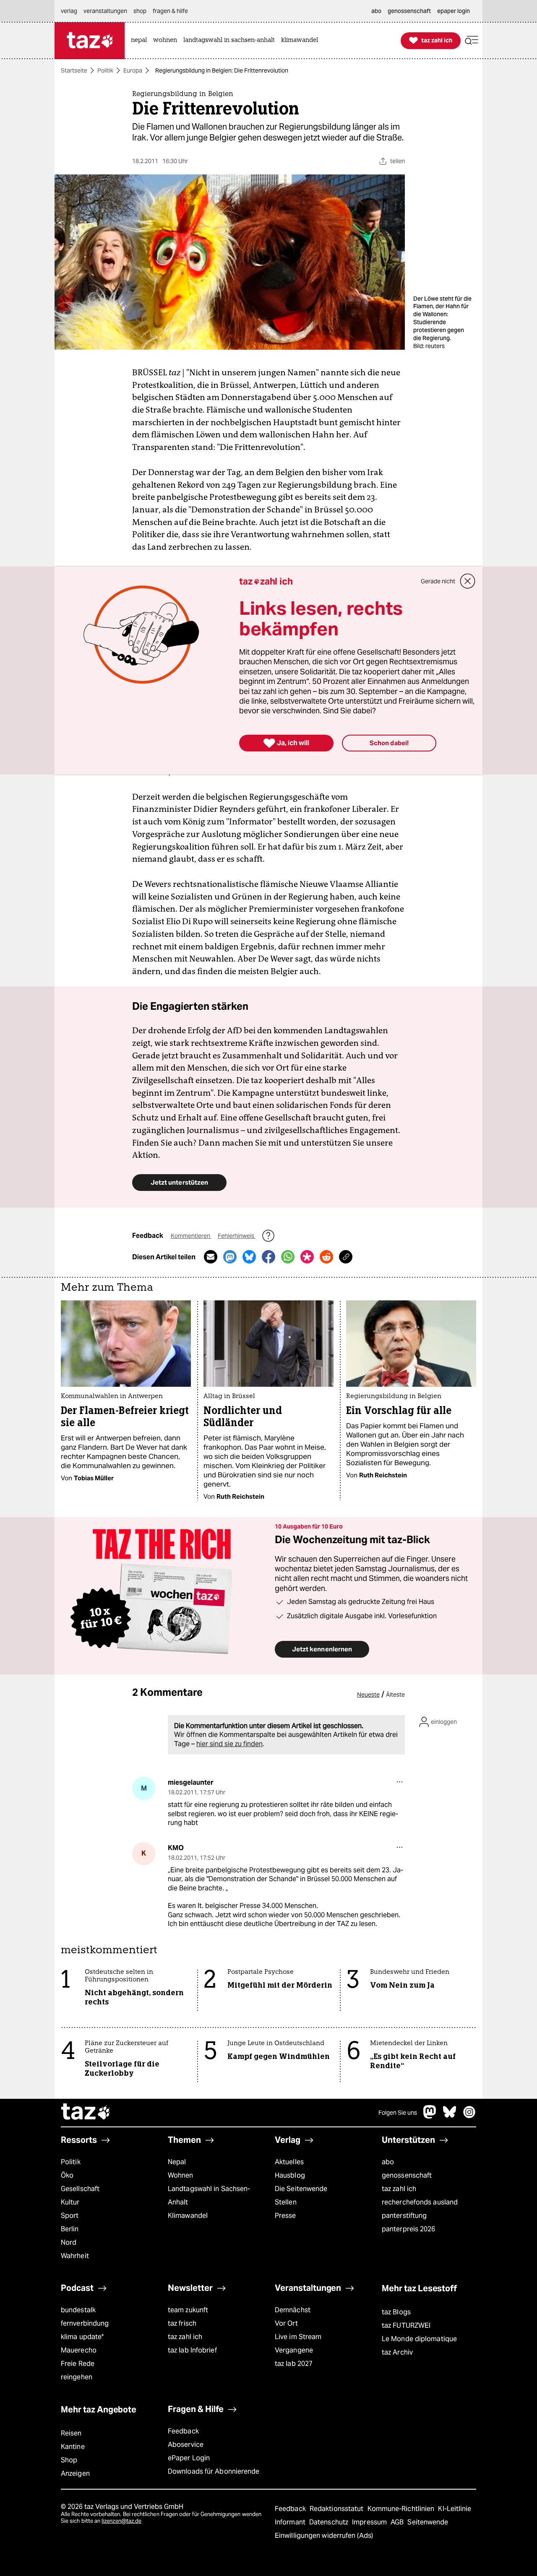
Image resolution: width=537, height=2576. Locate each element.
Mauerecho (79, 2350)
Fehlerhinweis (237, 1236)
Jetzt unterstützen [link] (179, 1182)
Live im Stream (298, 2337)
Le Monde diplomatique (419, 2339)
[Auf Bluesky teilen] (249, 1257)
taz (86, 2113)
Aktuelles (289, 2162)
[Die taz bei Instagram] (469, 2116)
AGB (398, 2522)
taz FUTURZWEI (406, 2325)
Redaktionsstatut (338, 2509)
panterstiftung (404, 2216)
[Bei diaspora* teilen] (307, 1257)
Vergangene (294, 2350)
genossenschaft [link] (409, 11)
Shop (69, 2460)
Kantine (73, 2447)
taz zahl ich (399, 2189)
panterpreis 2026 (409, 2229)
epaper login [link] (454, 11)
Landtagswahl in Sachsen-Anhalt (209, 2195)
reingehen (77, 2377)
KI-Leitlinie (455, 2509)
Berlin (70, 2229)
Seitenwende (428, 2522)
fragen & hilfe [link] (170, 11)
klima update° (82, 2337)
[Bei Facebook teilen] (268, 1257)
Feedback (183, 2431)
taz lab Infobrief (192, 2350)
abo (388, 2162)
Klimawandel (188, 2216)
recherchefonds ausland (420, 2202)
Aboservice (186, 2445)
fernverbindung (85, 2323)
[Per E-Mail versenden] (211, 1257)
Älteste (395, 1695)
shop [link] (140, 11)
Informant (291, 2522)
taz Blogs (396, 2312)
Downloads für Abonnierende (214, 2471)
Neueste (368, 1695)
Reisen (71, 2433)
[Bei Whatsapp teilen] (288, 1257)
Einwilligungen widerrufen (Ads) (324, 2536)
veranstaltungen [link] (105, 11)
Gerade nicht (438, 581)
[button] (472, 40)
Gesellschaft (80, 2189)
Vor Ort (286, 2323)
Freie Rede (78, 2364)
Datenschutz (330, 2522)
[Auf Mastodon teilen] (230, 1257)
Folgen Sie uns (398, 2113)
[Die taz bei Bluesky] (450, 2116)
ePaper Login (189, 2458)
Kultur (70, 2202)
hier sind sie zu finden (229, 1744)
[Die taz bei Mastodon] (430, 2116)
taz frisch (182, 2323)
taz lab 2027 (294, 2364)
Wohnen (181, 2175)
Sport (70, 2216)
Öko (67, 2175)
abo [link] (376, 11)
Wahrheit (75, 2256)
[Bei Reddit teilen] (326, 1257)
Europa (133, 70)
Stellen (286, 2202)
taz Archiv (397, 2352)
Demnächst (293, 2310)
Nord (69, 2242)
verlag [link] (69, 11)
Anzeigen (75, 2473)
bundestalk (78, 2310)
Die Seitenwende (301, 2189)
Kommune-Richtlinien (402, 2509)
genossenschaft (407, 2175)
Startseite (74, 70)
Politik (105, 70)
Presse (285, 2216)
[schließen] (468, 581)
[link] (141, 40)
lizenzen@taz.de (121, 2521)
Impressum (370, 2522)
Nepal (177, 2162)
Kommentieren (191, 1236)
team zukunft (188, 2310)
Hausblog (290, 2175)
